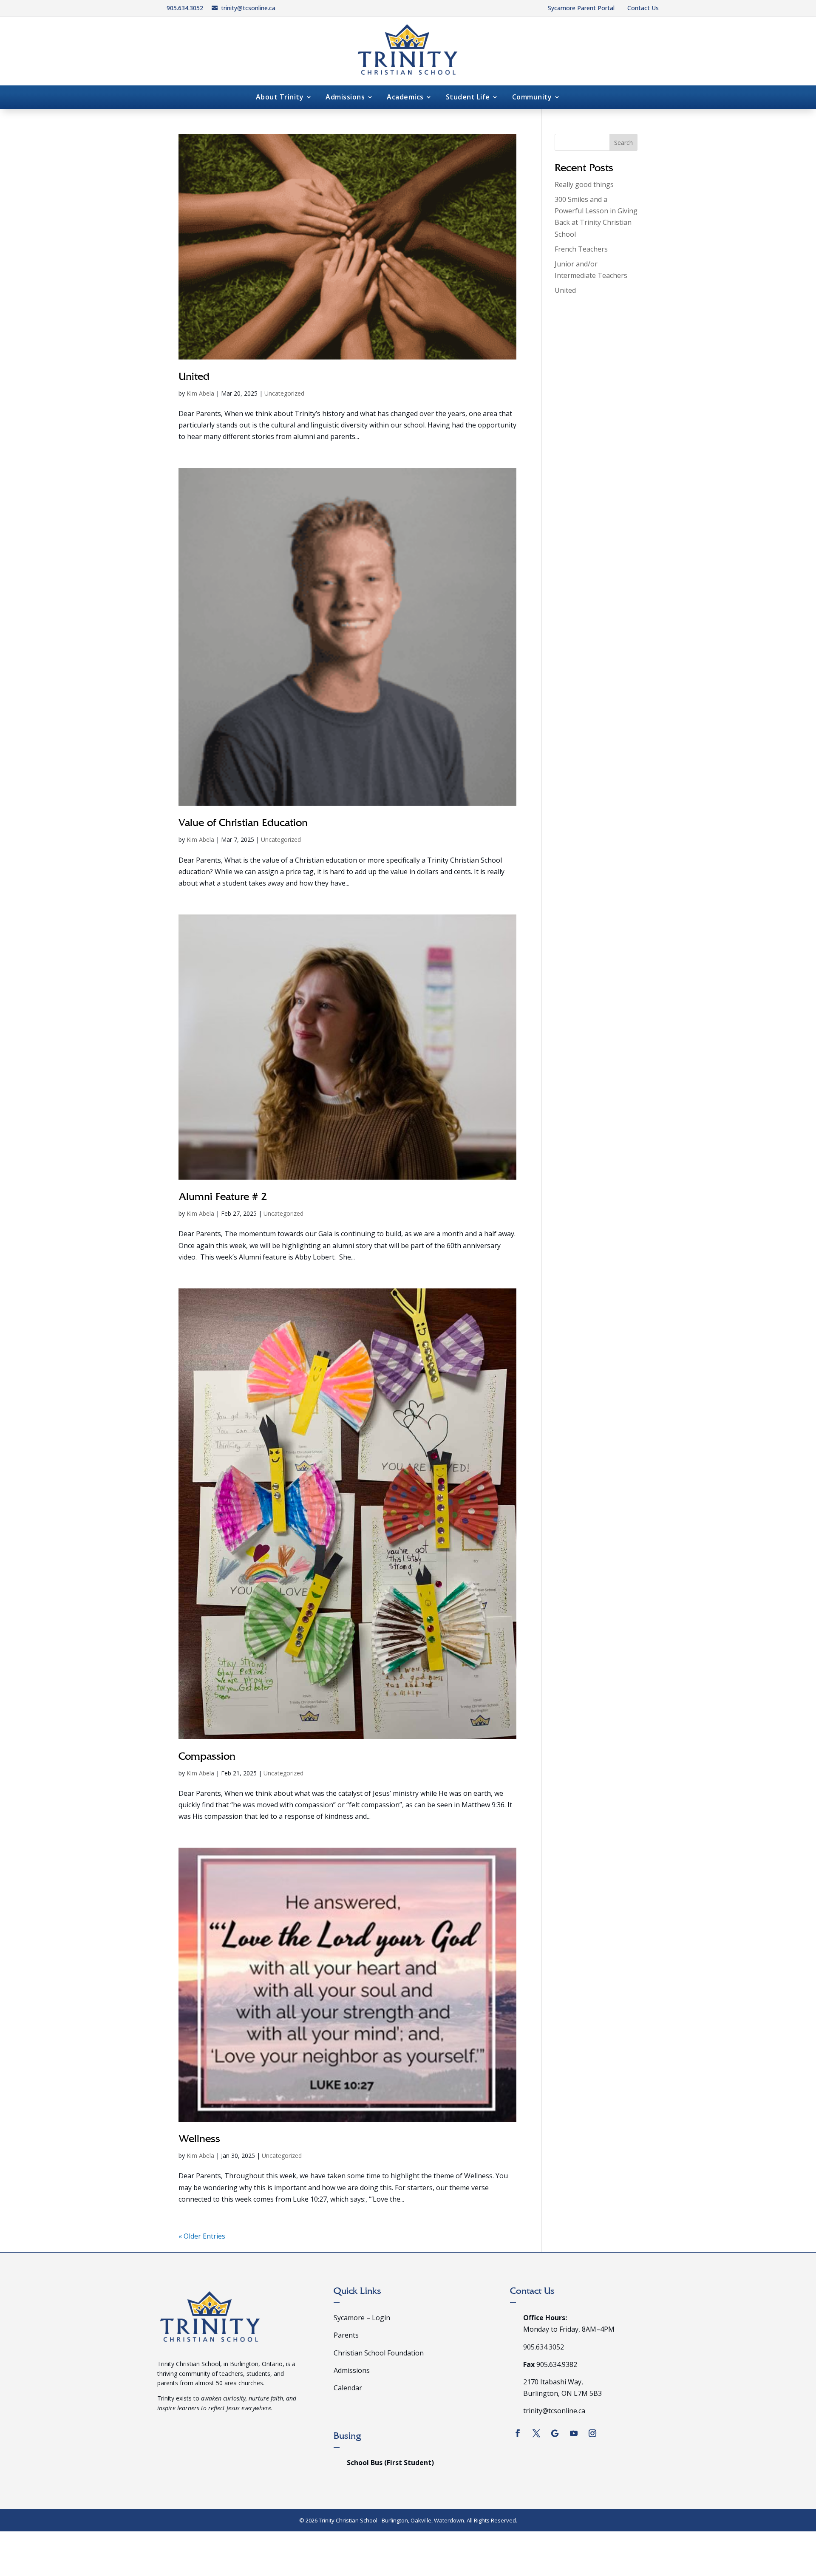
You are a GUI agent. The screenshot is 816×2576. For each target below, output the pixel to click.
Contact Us (643, 8)
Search (623, 143)
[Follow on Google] (555, 2433)
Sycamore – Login (362, 2318)
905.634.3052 (185, 8)
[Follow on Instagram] (592, 2433)
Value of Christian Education (243, 824)
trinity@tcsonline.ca (248, 8)
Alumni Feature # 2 (223, 1198)
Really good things (584, 184)
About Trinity (280, 98)
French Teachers (581, 249)
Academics (405, 98)
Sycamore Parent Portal (581, 8)
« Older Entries (202, 2236)
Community (532, 98)
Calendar (348, 2388)
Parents (346, 2335)
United (194, 378)
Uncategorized (284, 393)
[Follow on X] (536, 2433)
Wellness (199, 2140)
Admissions (345, 98)
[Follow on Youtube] (574, 2433)
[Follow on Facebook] (518, 2433)
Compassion (207, 1757)
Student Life (468, 98)
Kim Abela (200, 393)
